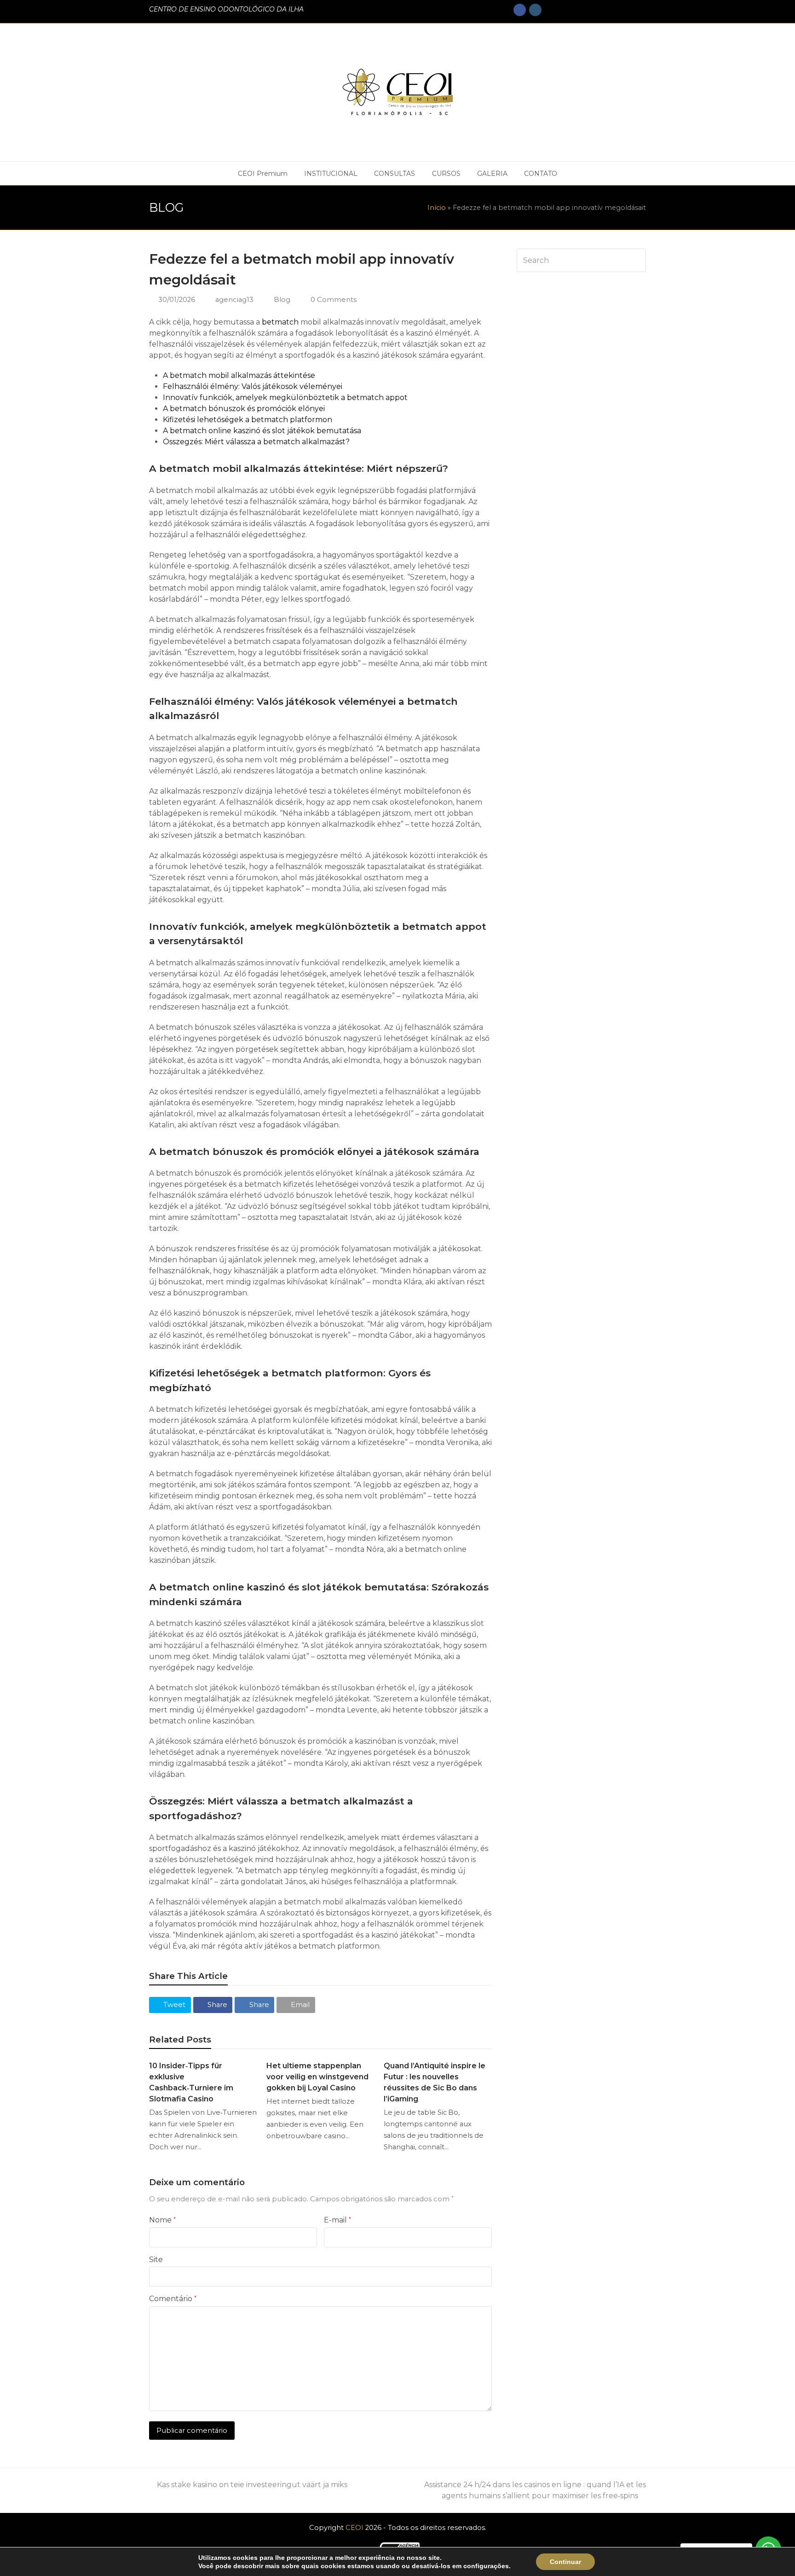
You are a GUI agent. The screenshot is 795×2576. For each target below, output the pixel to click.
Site (156, 2260)
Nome (162, 2220)
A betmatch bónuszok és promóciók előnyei (244, 409)
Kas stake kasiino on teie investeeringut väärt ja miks (252, 2485)
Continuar (565, 2562)
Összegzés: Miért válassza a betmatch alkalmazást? (256, 442)
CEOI (354, 2528)
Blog (282, 300)
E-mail (337, 2220)
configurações (486, 2566)
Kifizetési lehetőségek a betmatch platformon (248, 420)
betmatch (280, 322)
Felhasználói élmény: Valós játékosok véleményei (253, 386)
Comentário (173, 2299)
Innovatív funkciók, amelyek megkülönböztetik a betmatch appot (285, 397)
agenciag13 (234, 300)
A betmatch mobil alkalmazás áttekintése (239, 375)
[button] (170, 2005)
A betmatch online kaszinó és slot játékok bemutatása (262, 431)
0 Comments (334, 300)
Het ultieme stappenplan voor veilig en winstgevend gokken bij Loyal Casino (317, 2077)
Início (437, 208)
